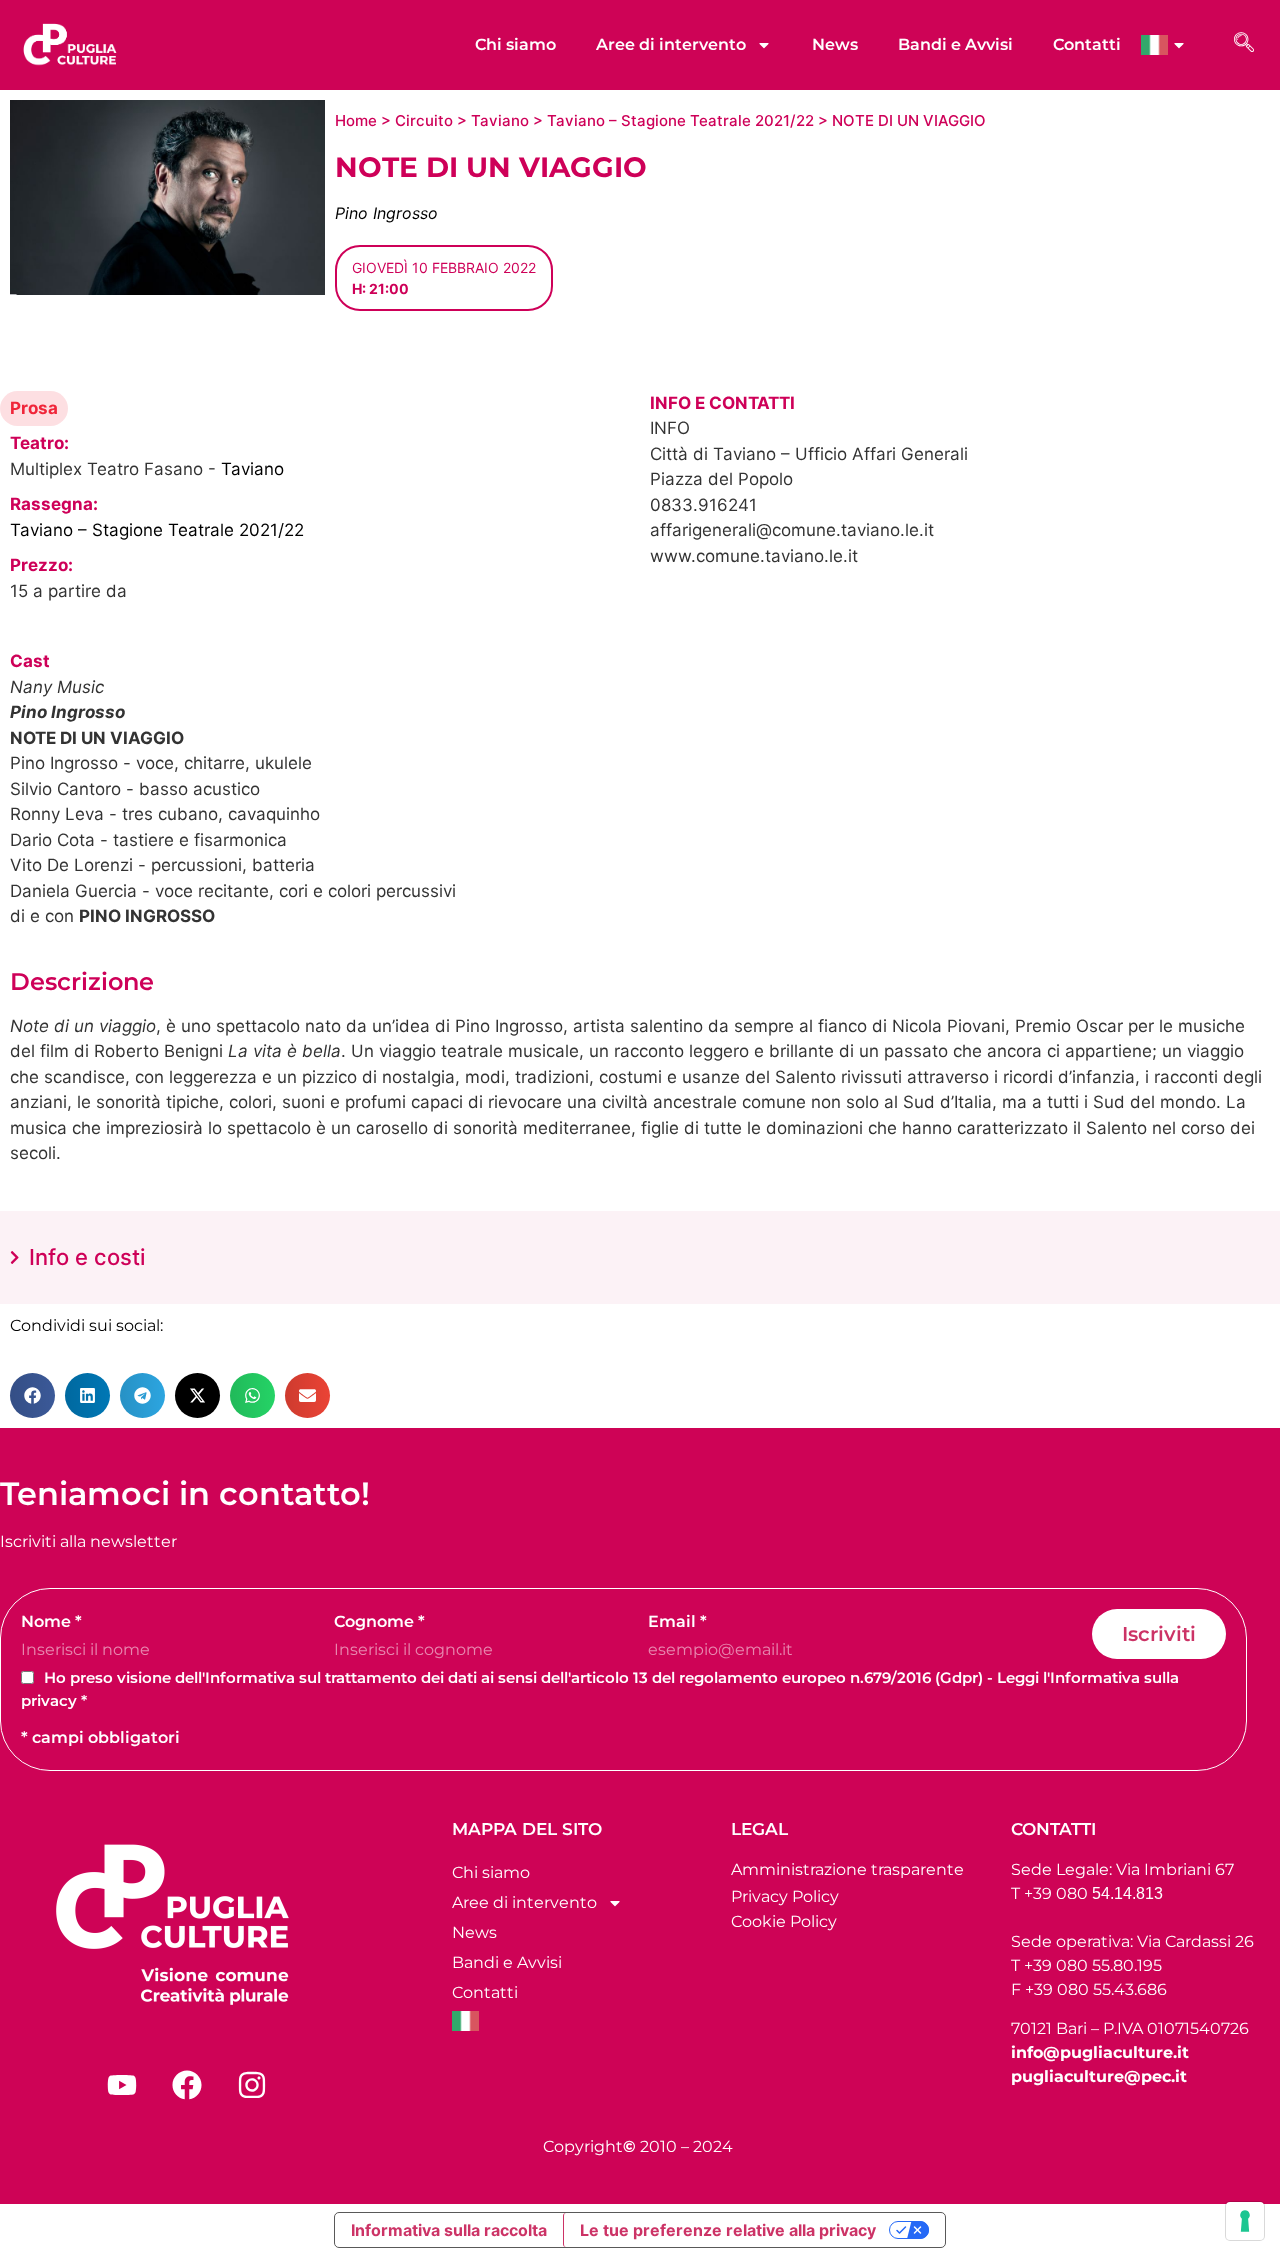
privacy (49, 1700)
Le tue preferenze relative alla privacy (728, 2230)
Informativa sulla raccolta (449, 2230)
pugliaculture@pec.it (1099, 2076)
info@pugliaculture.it (1100, 2052)
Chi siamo (515, 44)
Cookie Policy (784, 1921)
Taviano (500, 120)
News (835, 44)
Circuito (424, 120)
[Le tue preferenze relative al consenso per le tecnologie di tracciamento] (1245, 2221)
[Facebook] (187, 2085)
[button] (32, 1395)
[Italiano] (1174, 45)
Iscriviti (1159, 1634)
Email (677, 1622)
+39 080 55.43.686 (1096, 1989)
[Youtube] (122, 2085)
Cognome (379, 1622)
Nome (51, 1622)
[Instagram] (252, 2085)
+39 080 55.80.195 (1093, 1965)
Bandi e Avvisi (955, 44)
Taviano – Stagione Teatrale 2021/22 (680, 120)
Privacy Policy (785, 1896)
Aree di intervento (671, 44)
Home (356, 120)
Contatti (1087, 44)
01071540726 (1198, 2028)
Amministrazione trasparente (847, 1869)
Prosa (34, 408)
